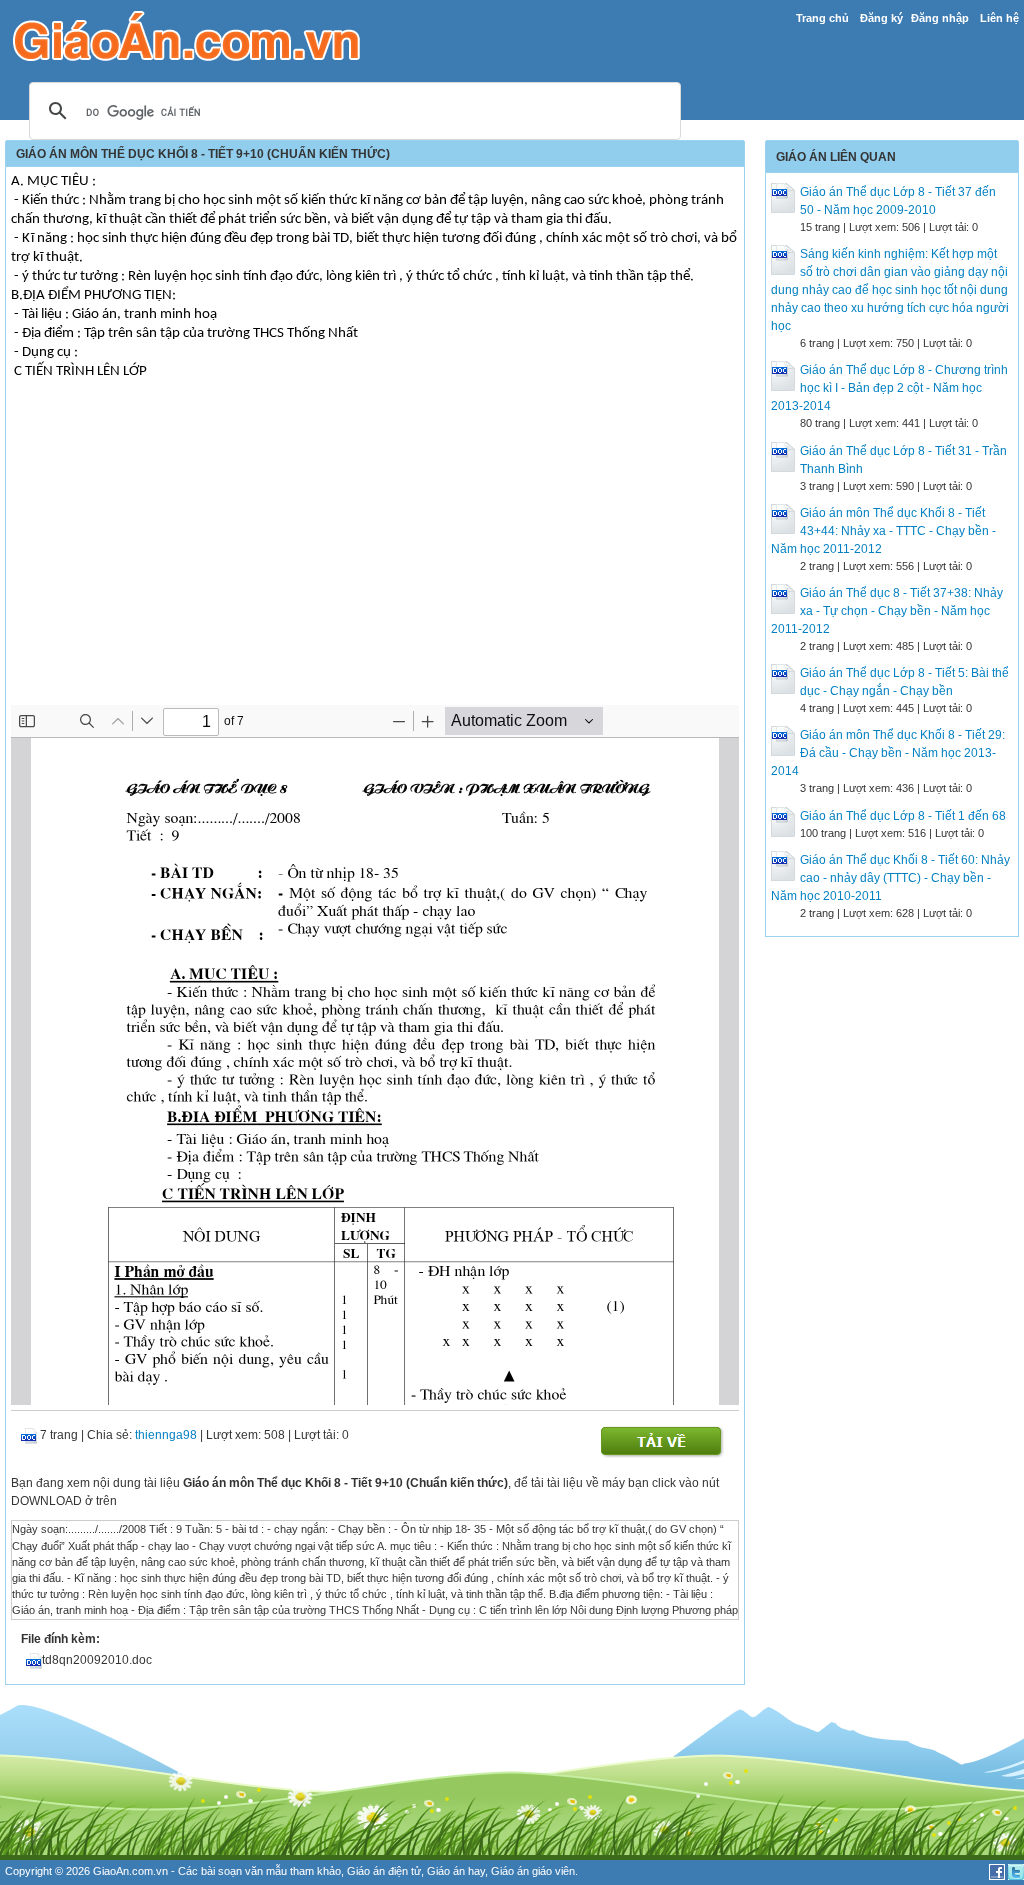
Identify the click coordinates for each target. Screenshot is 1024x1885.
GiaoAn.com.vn (130, 1871)
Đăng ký (881, 18)
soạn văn (240, 1871)
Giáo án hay (456, 1871)
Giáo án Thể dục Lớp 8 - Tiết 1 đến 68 (903, 816)
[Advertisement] (375, 555)
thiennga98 (166, 1435)
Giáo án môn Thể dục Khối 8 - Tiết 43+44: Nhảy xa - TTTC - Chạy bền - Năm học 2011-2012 (883, 531)
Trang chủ (822, 18)
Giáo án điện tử (384, 1871)
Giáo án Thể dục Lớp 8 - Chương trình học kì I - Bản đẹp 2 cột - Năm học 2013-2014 (889, 388)
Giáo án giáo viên (533, 1871)
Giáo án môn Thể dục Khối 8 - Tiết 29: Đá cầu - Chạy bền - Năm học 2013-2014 (888, 753)
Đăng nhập (940, 18)
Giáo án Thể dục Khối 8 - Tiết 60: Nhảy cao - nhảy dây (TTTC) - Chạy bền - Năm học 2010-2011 (890, 878)
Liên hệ (999, 18)
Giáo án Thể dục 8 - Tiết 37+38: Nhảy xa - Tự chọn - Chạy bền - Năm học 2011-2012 (887, 611)
